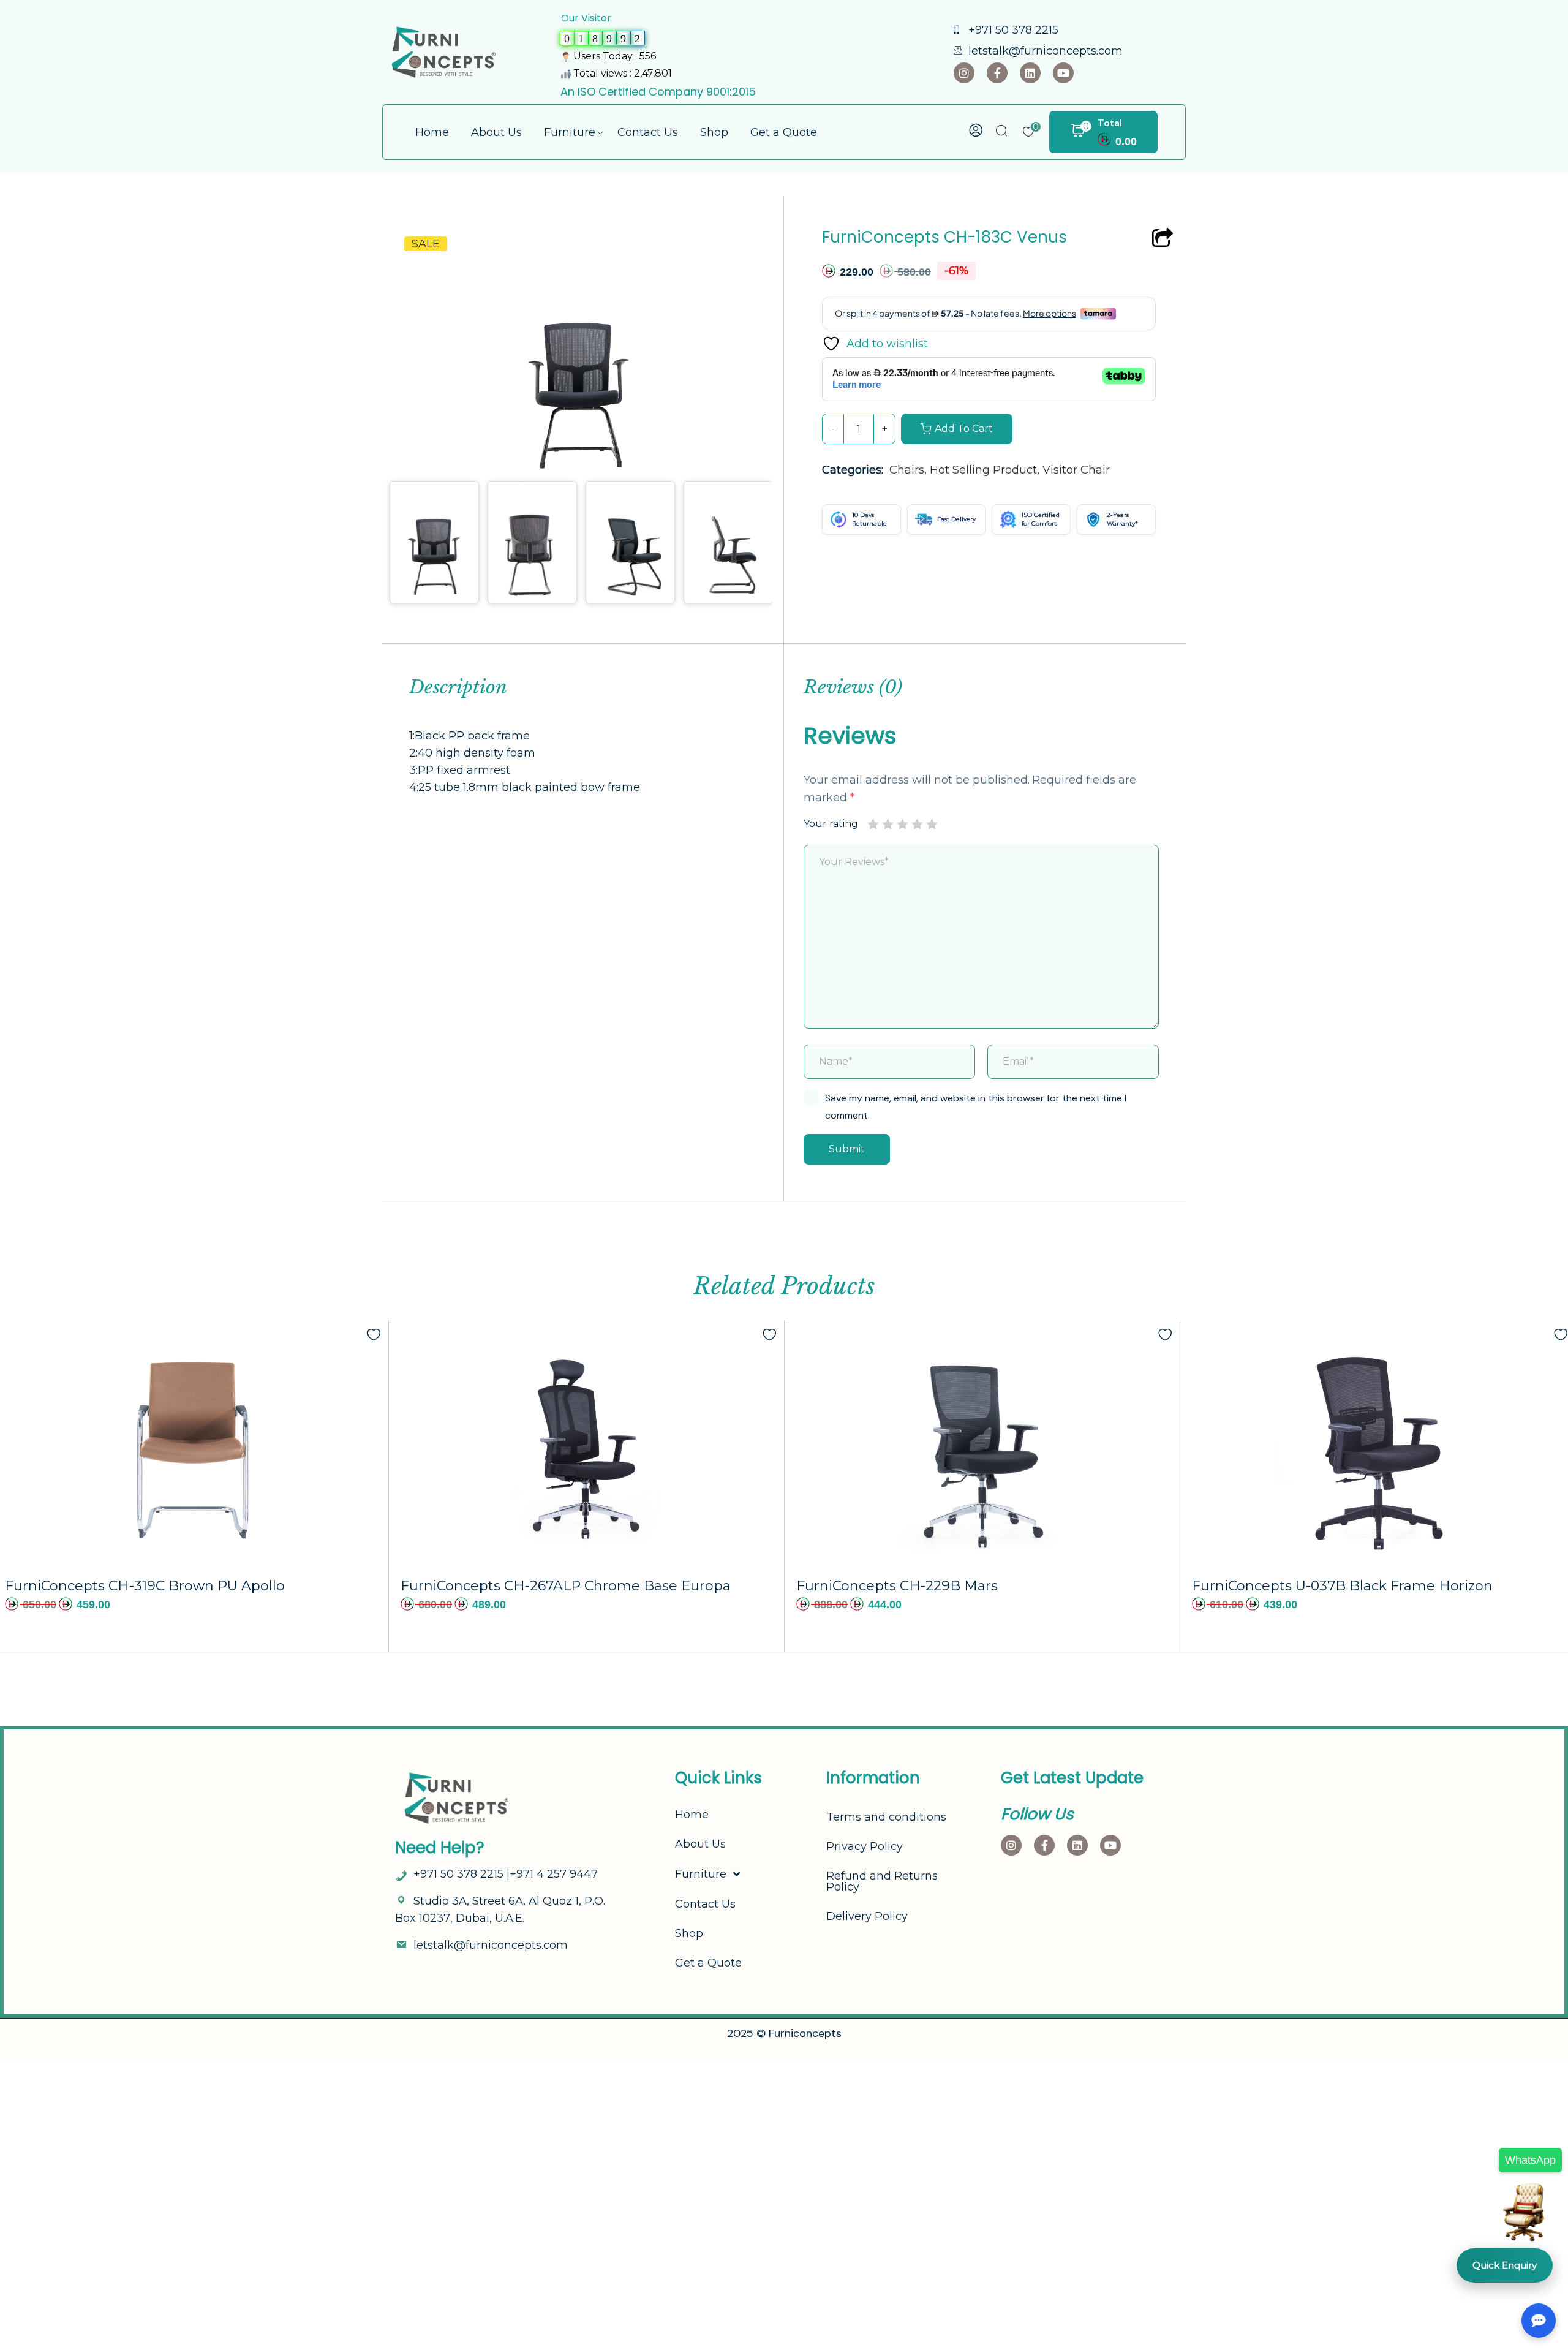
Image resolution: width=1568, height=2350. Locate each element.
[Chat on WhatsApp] (1524, 2219)
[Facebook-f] (997, 73)
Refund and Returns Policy (882, 1881)
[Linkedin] (1030, 73)
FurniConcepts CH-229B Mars (897, 1586)
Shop (689, 1933)
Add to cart (964, 429)
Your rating (831, 824)
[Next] (754, 338)
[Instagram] (964, 73)
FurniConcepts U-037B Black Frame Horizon (1342, 1586)
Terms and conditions (886, 1817)
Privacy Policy (865, 1846)
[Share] (1163, 239)
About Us (700, 1844)
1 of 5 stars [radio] (873, 824)
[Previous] (413, 338)
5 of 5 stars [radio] (932, 824)
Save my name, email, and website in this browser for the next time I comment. (976, 1107)
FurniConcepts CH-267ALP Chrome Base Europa (566, 1586)
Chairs (907, 470)
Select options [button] (681, 1560)
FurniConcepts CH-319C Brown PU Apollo (145, 1586)
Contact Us (705, 1904)
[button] (739, 261)
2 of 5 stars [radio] (888, 824)
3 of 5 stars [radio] (902, 824)
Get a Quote (708, 1963)
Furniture (701, 1874)
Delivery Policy (867, 1916)
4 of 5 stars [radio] (917, 824)
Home (692, 1815)
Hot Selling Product (983, 470)
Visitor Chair (1076, 470)
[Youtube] (1063, 73)
